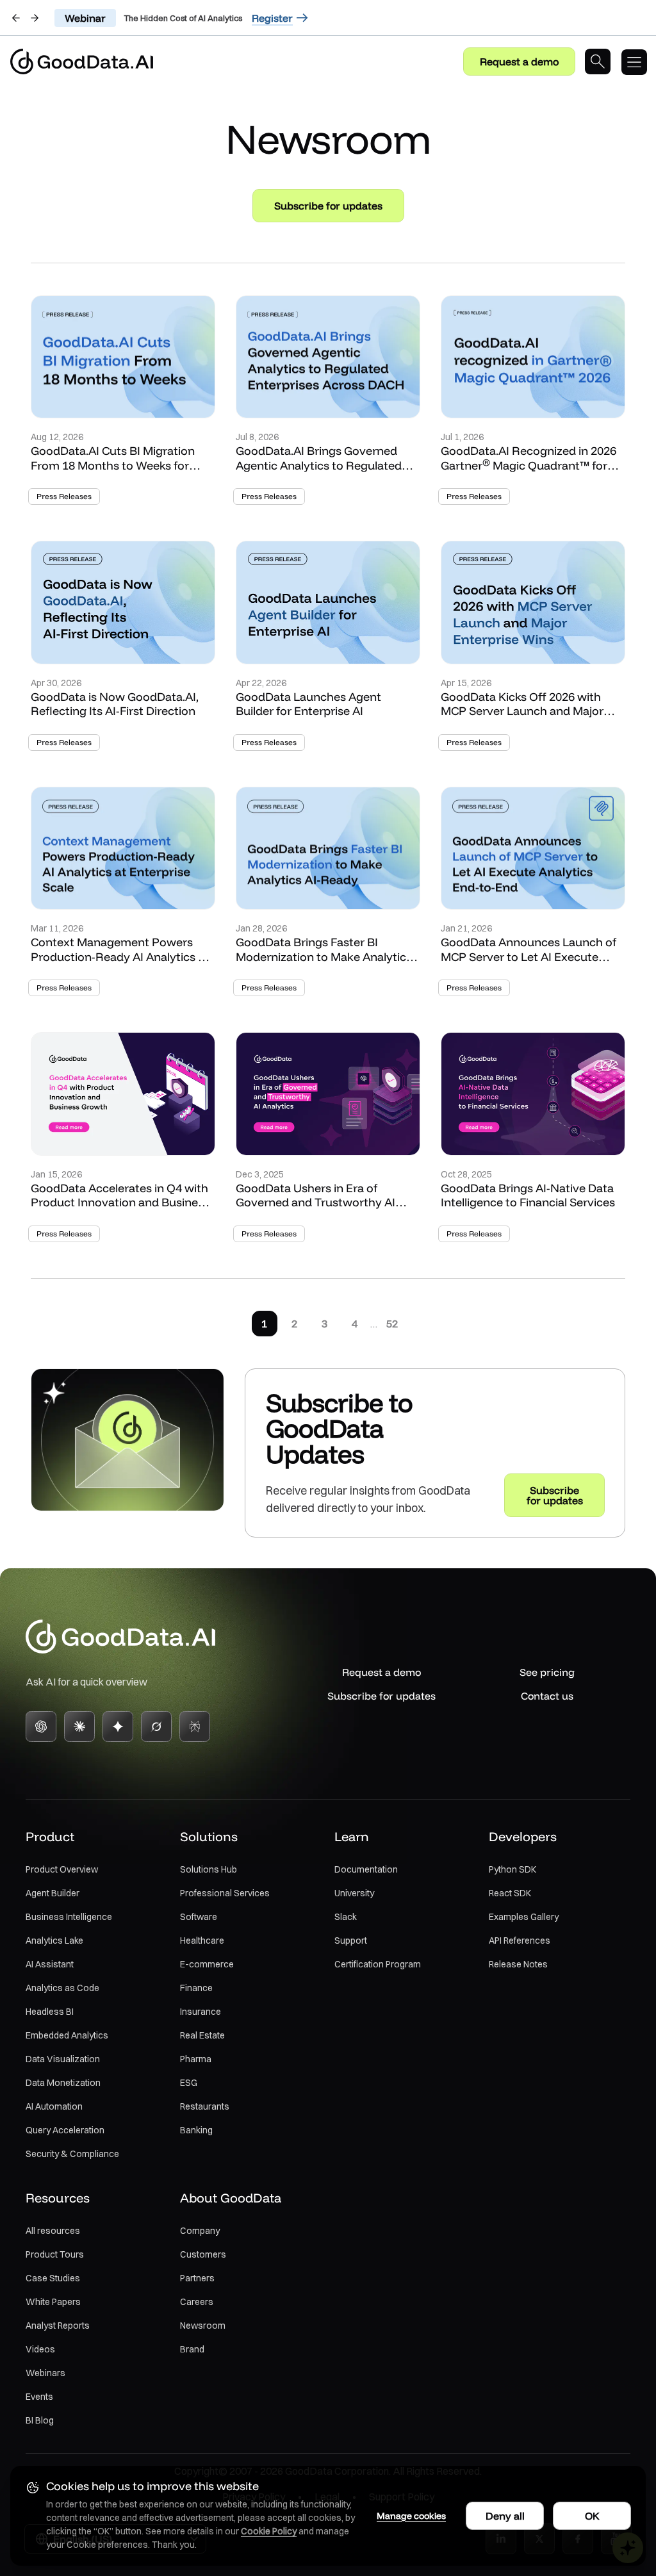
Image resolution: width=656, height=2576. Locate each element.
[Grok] (156, 1727)
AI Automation (54, 2106)
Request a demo (519, 62)
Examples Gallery (524, 1917)
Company (200, 2231)
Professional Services (225, 1893)
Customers (203, 2254)
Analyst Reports (58, 2326)
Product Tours (55, 2254)
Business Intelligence (69, 1917)
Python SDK (512, 1869)
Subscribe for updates (328, 206)
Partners (197, 2278)
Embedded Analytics (67, 2035)
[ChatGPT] (41, 1727)
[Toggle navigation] (639, 62)
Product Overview (62, 1869)
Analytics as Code (62, 1988)
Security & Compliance (72, 2154)
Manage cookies (411, 2516)
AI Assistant (50, 1964)
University (354, 1893)
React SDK (510, 1893)
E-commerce (207, 1964)
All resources (53, 2231)
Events (39, 2397)
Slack (346, 1917)
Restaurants (205, 2106)
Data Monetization (63, 2083)
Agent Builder (53, 1893)
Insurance (201, 2012)
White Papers (53, 2302)
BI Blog (40, 2420)
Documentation (366, 1869)
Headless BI (50, 2012)
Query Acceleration (65, 2130)
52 (392, 1324)
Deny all (505, 2516)
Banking (196, 2130)
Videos (40, 2349)
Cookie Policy (269, 2531)
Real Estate (202, 2035)
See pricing (547, 1672)
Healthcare (202, 1940)
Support (351, 1940)
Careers (197, 2302)
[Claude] (79, 1727)
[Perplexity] (195, 1727)
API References (520, 1940)
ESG (189, 2083)
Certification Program (378, 1964)
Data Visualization (63, 2059)
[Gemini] (118, 1727)
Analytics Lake (54, 1940)
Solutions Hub (209, 1869)
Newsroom (203, 2326)
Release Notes (518, 1964)
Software (199, 1917)
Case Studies (53, 2278)
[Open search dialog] (598, 62)
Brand (192, 2349)
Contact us (547, 1696)
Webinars (45, 2373)
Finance (196, 1988)
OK (592, 2516)
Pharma (196, 2059)
